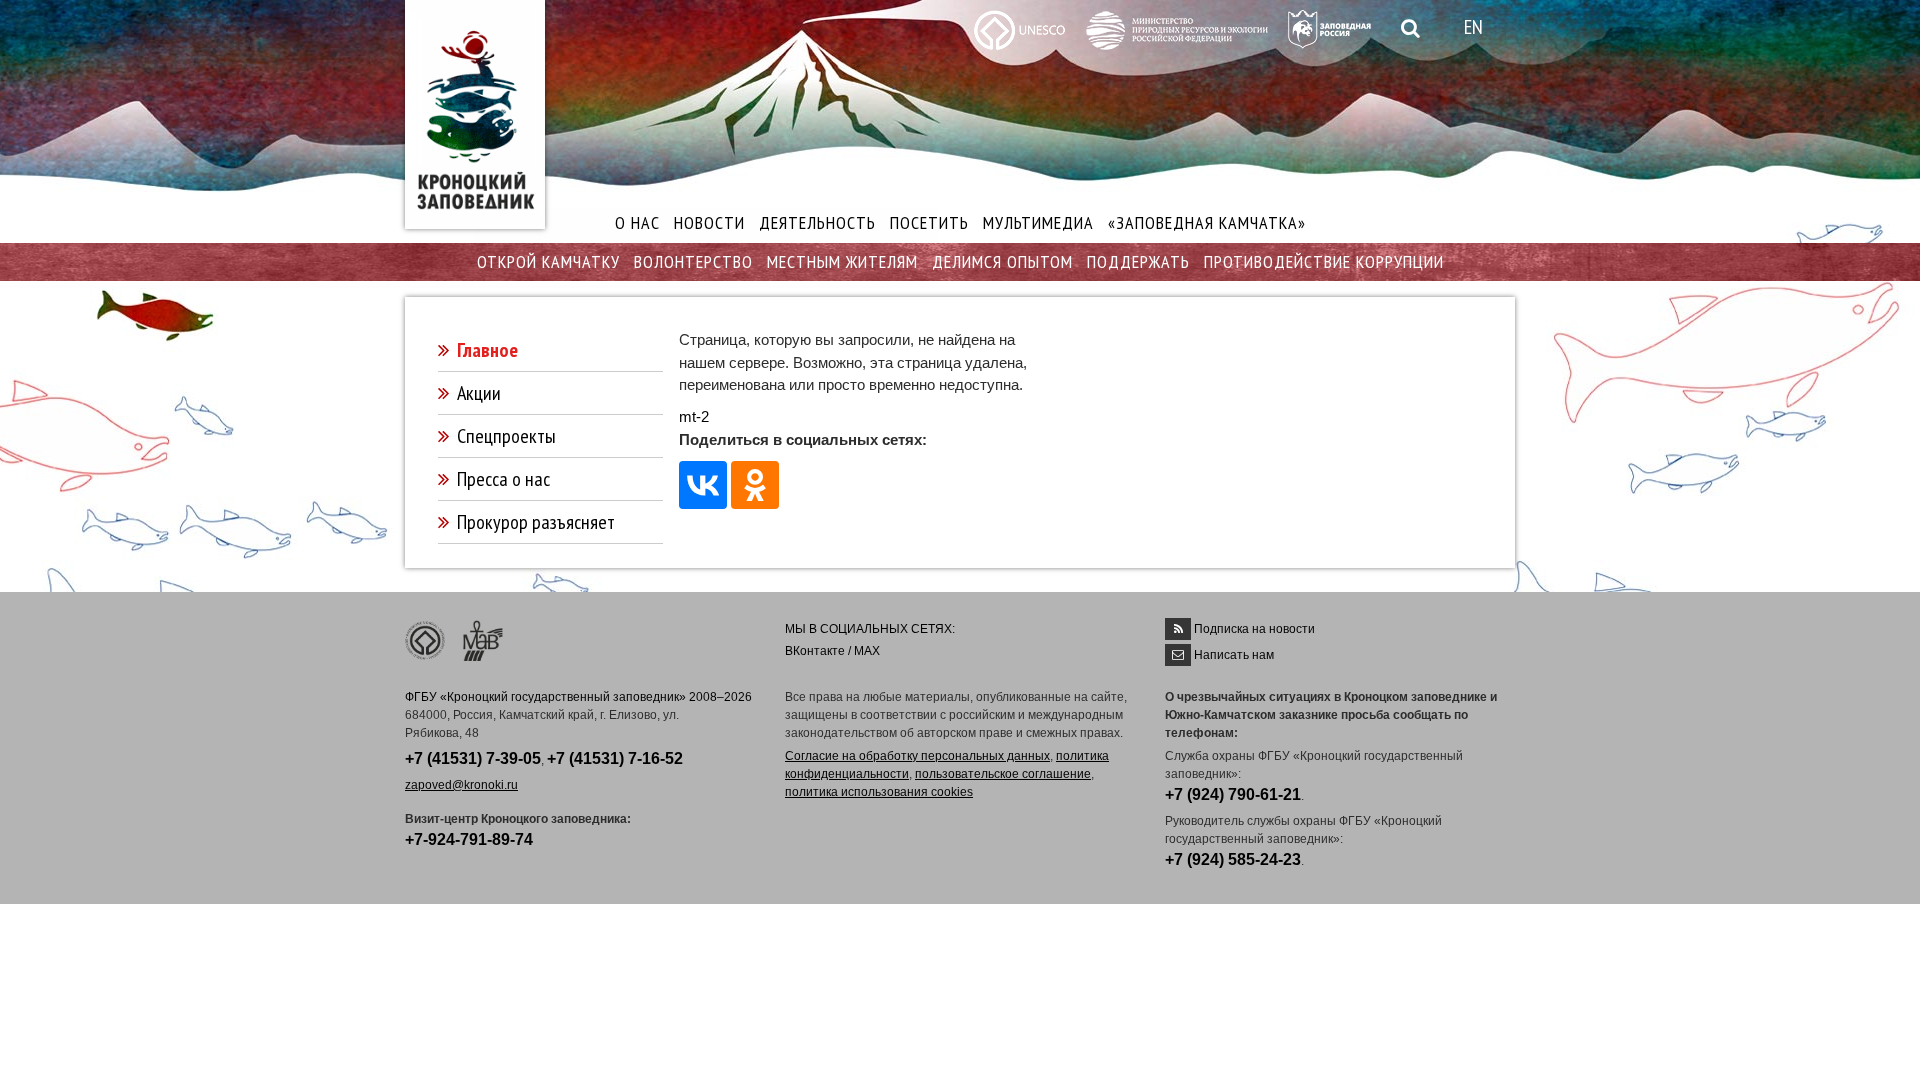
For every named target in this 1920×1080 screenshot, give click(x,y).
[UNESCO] (1019, 28)
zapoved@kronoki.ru (461, 785)
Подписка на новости (1254, 629)
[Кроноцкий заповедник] (475, 114)
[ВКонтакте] (703, 485)
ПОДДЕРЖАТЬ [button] (1138, 261)
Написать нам (1234, 655)
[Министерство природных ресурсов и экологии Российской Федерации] (1177, 28)
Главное (487, 350)
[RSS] (1178, 629)
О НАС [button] (637, 222)
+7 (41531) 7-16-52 (615, 758)
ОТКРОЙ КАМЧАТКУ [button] (548, 261)
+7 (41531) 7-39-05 (473, 758)
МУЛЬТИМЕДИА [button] (1038, 222)
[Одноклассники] (755, 485)
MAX (867, 651)
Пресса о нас (503, 479)
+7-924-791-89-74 (469, 839)
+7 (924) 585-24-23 (1233, 859)
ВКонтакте (815, 651)
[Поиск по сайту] (1407, 29)
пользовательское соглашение (1003, 774)
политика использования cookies (879, 792)
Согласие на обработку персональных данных (917, 756)
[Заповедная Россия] (1329, 27)
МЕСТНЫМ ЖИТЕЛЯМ (842, 261)
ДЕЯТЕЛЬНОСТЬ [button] (817, 222)
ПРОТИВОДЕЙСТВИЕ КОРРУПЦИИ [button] (1324, 261)
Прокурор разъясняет (536, 522)
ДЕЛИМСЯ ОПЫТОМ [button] (1002, 261)
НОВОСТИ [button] (709, 222)
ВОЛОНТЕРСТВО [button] (693, 261)
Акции (479, 393)
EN (1473, 27)
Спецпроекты (506, 436)
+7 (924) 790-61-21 (1233, 794)
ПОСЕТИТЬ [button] (929, 222)
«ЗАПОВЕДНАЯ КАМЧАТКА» (1207, 222)
